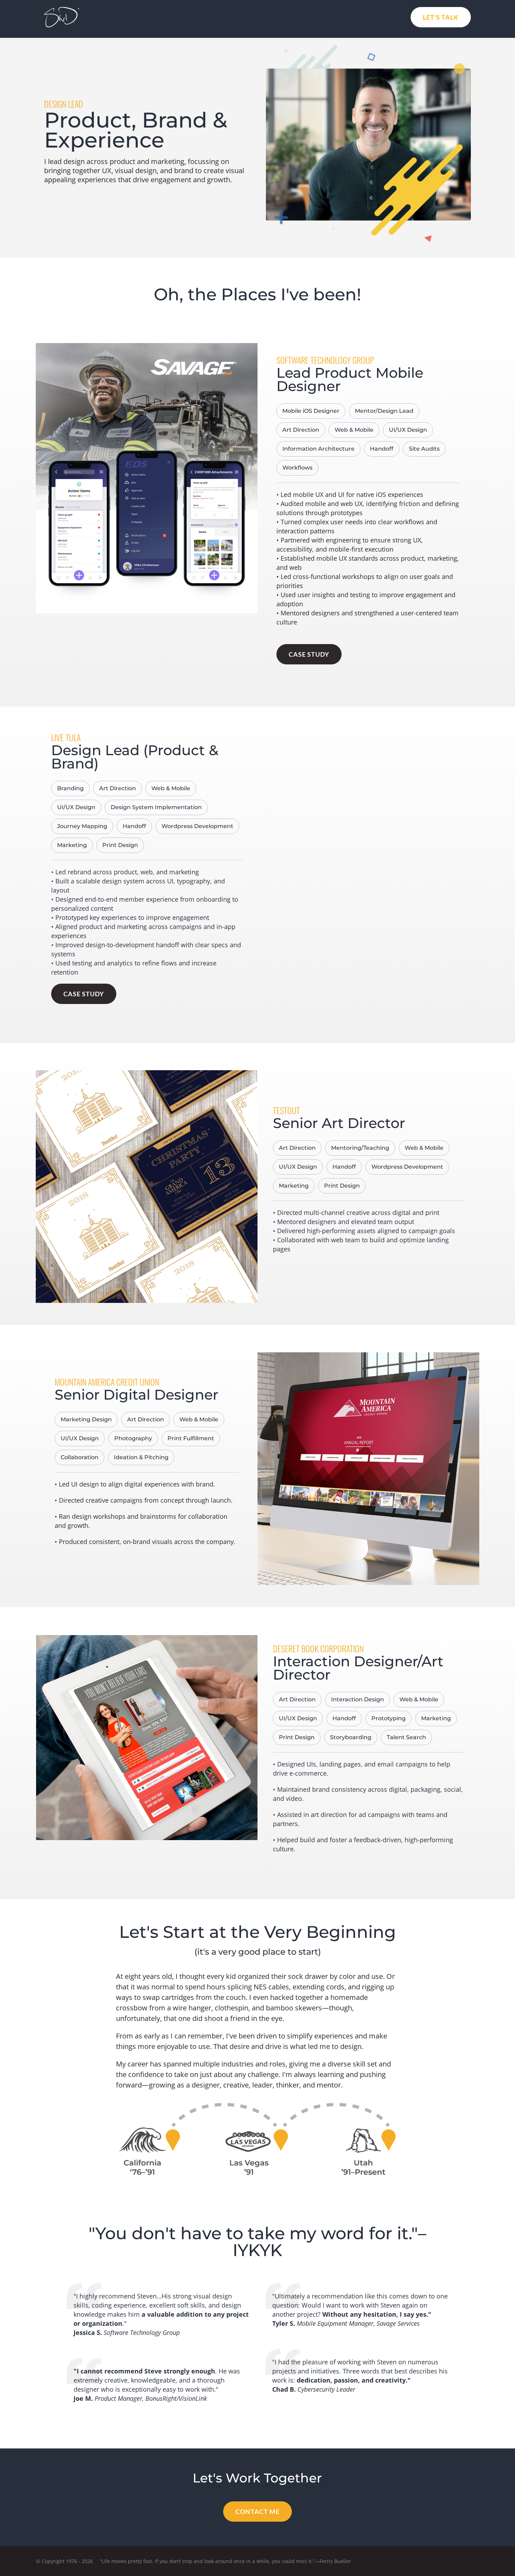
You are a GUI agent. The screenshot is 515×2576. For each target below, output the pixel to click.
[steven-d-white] (62, 10)
